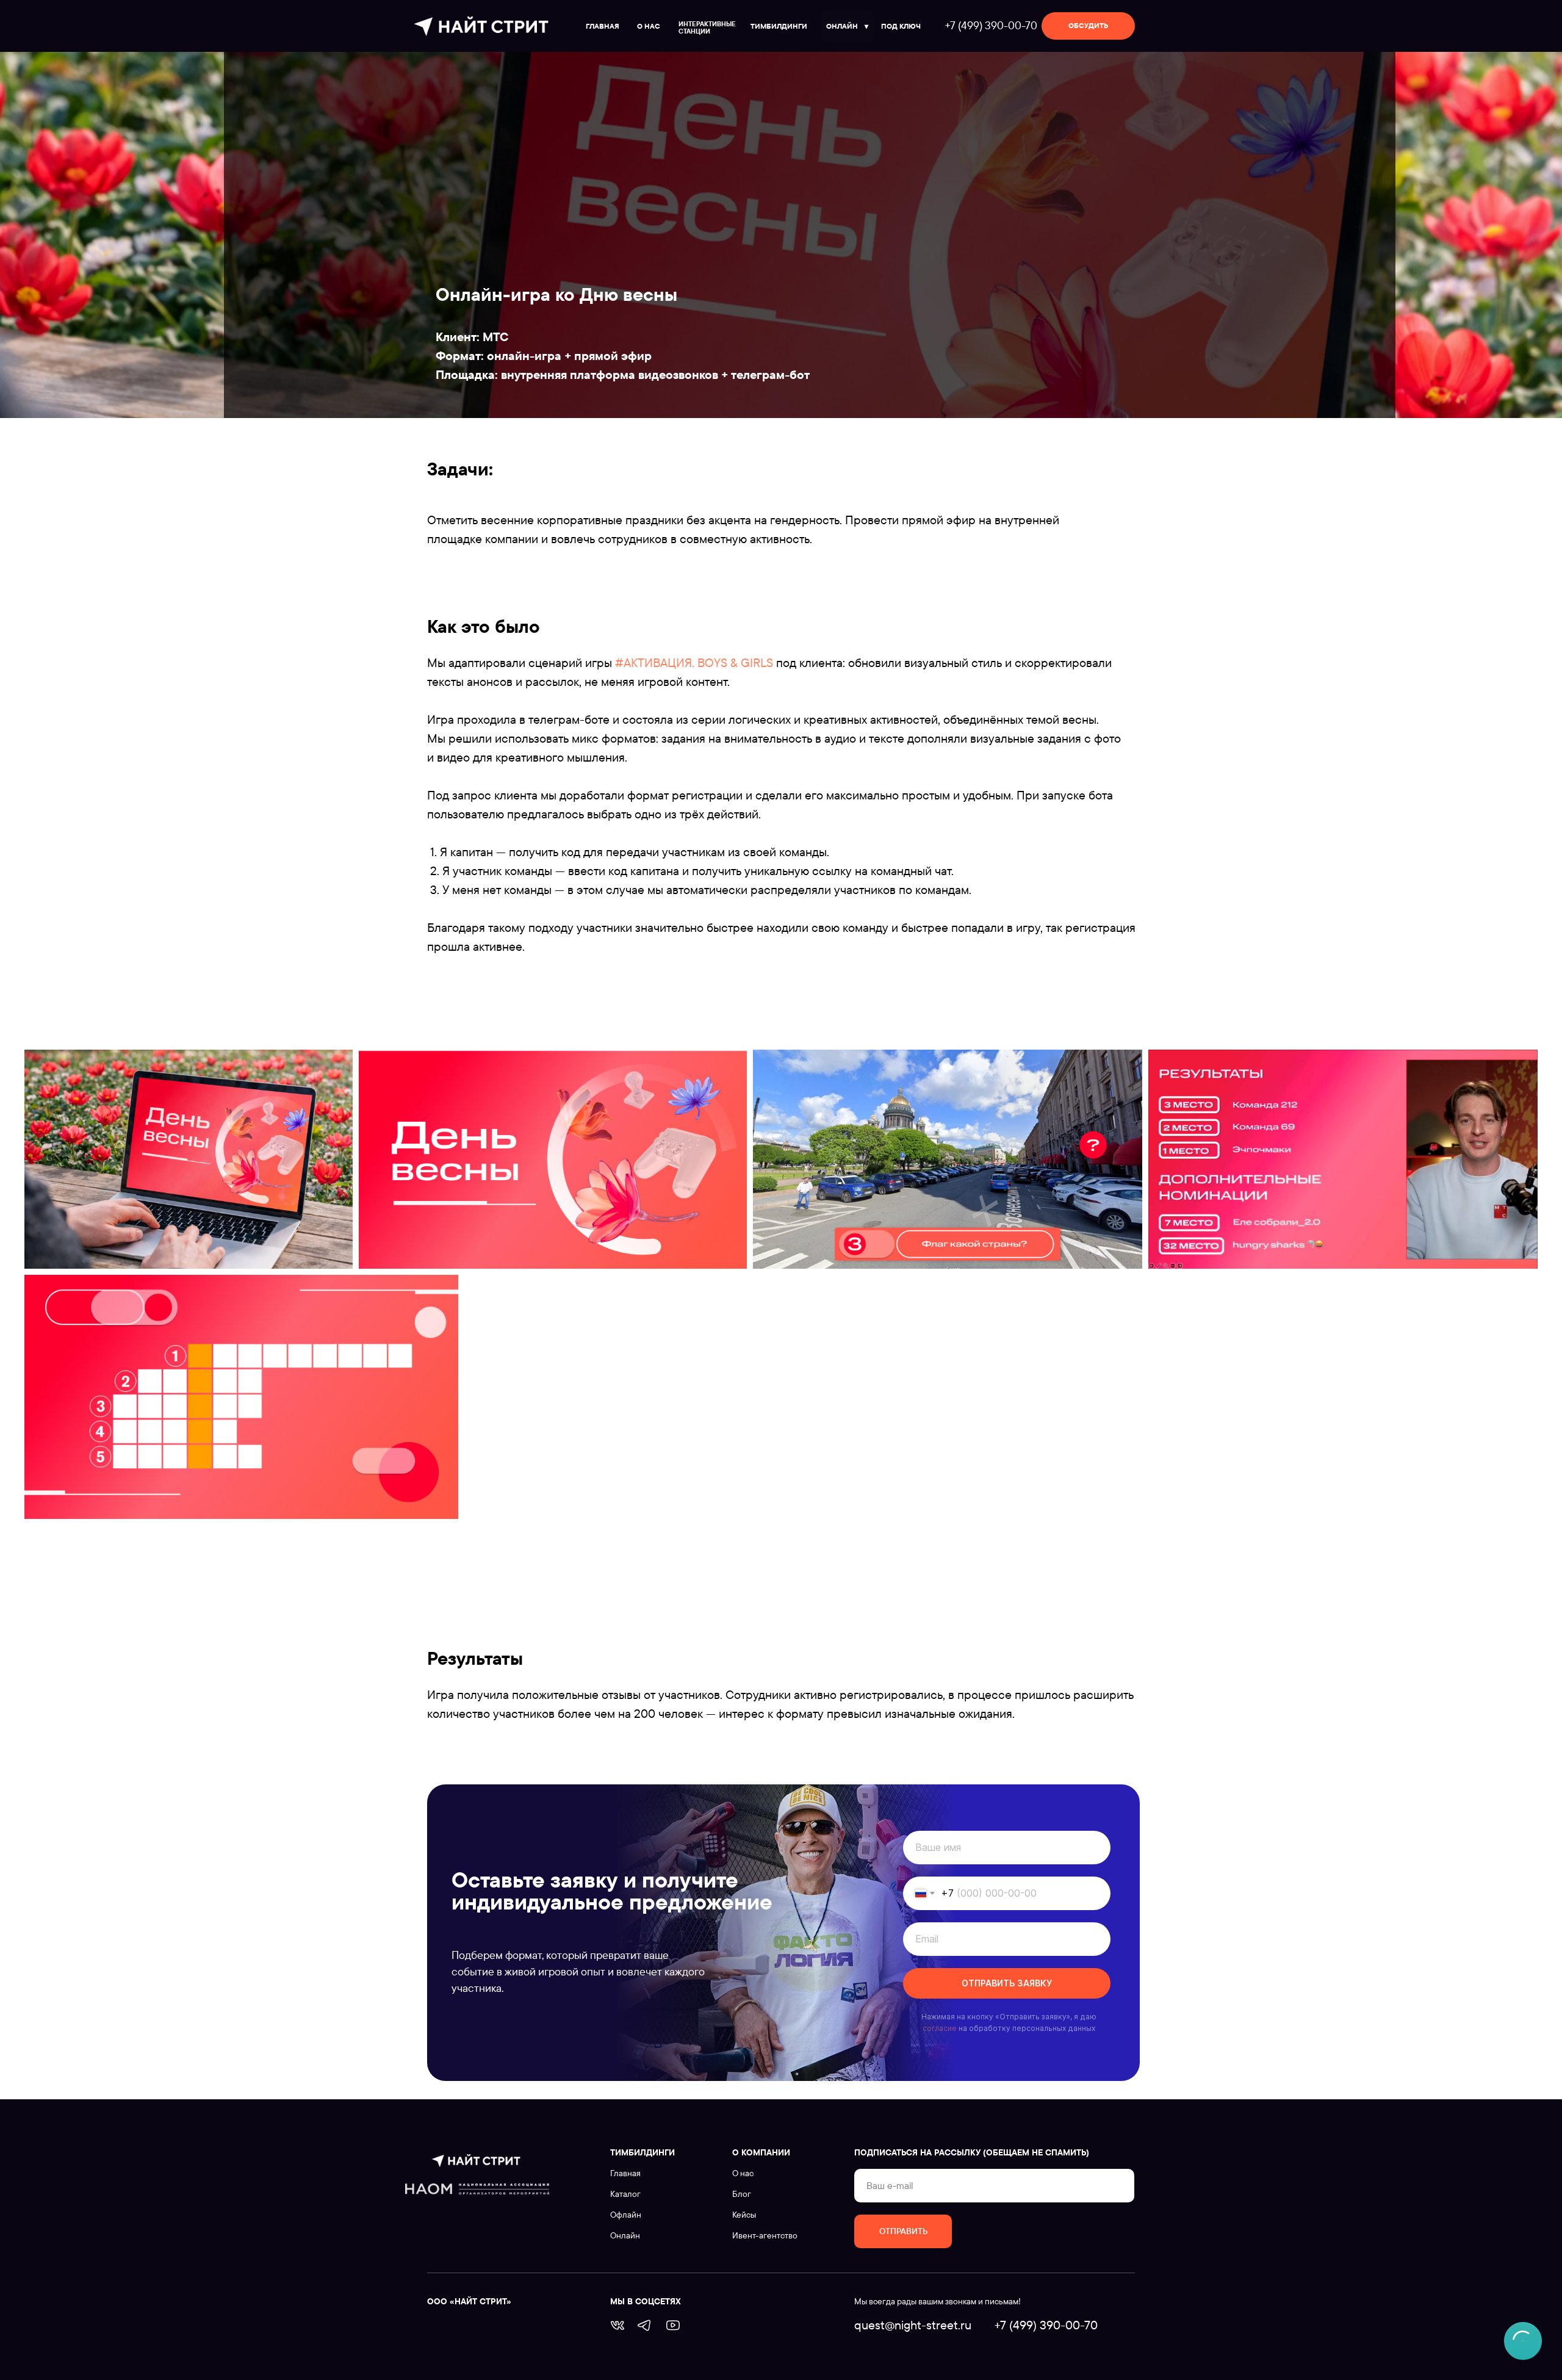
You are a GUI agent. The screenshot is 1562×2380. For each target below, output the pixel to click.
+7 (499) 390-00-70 (991, 25)
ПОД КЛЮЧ (901, 26)
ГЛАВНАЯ (603, 26)
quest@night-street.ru (913, 2325)
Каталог (625, 2194)
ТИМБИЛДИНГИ (779, 26)
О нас (743, 2173)
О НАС (649, 26)
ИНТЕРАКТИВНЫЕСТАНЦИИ (707, 27)
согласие (940, 2028)
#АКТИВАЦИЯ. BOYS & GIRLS (693, 662)
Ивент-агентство (765, 2235)
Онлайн (625, 2235)
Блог (742, 2194)
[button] (1088, 26)
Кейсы (744, 2215)
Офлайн (626, 2215)
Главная (625, 2173)
